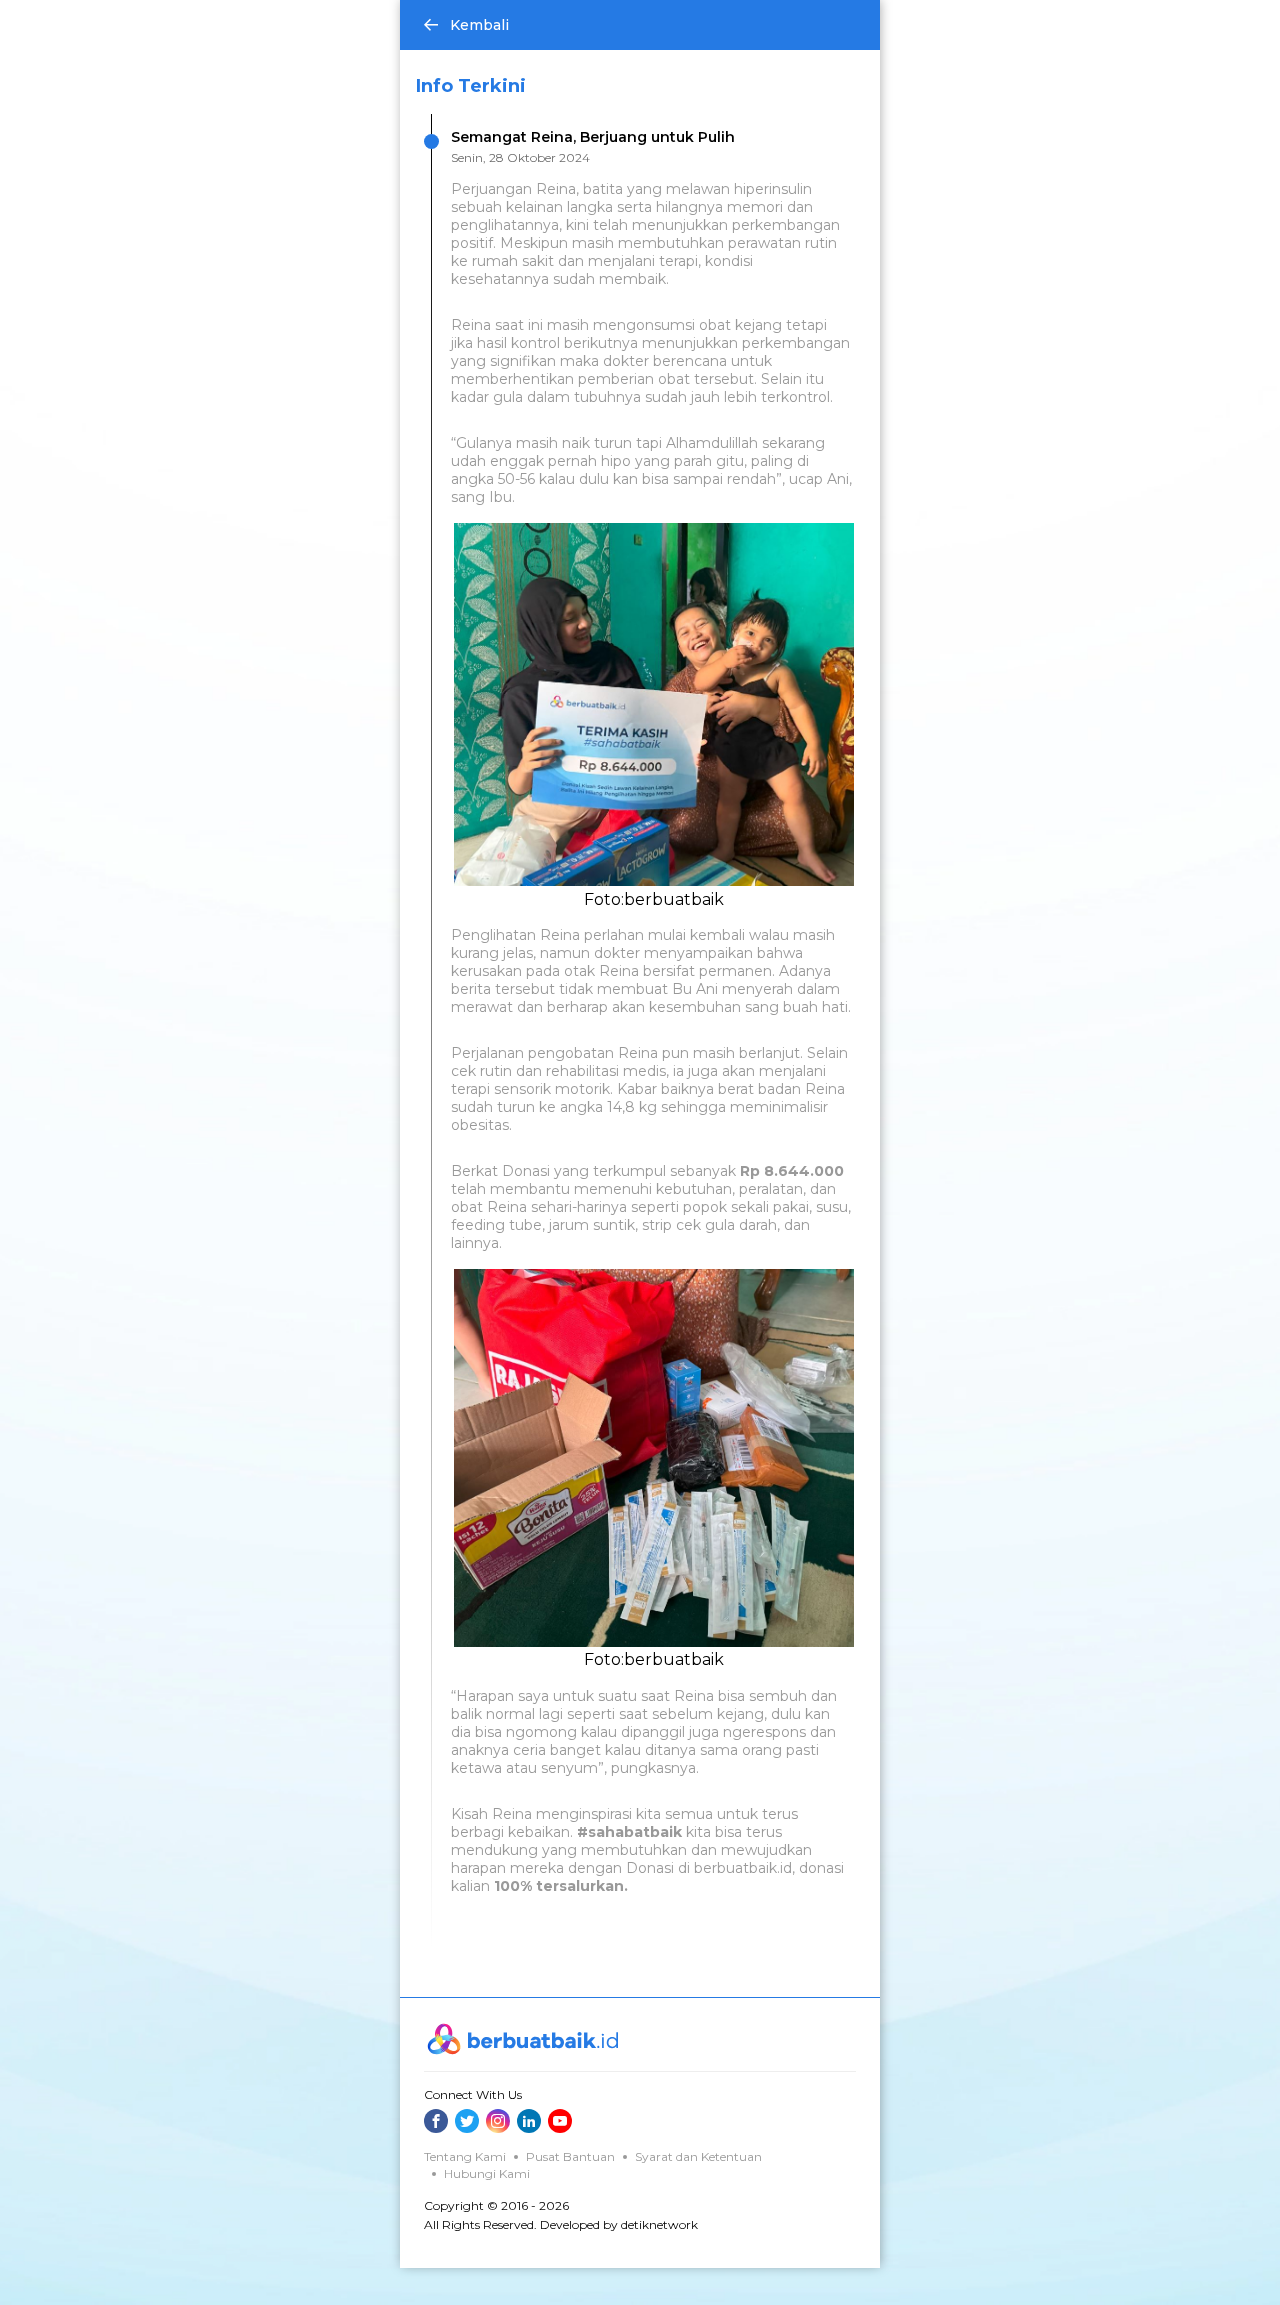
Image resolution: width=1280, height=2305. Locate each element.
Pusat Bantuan (570, 2156)
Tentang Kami (465, 2156)
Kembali (479, 25)
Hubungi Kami (487, 2173)
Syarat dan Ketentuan (698, 2156)
